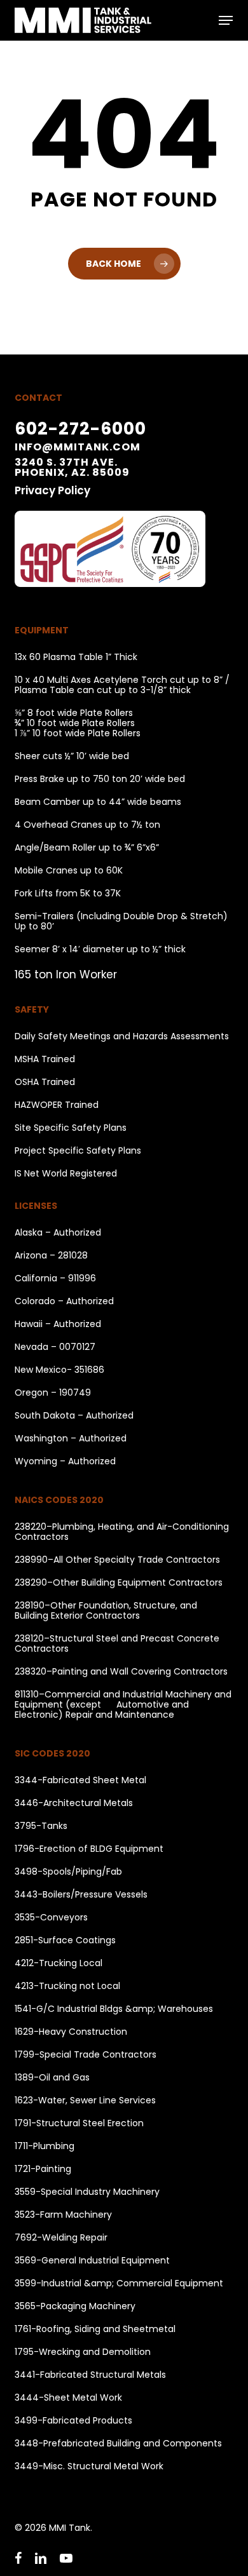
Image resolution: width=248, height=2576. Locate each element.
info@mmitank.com (78, 447)
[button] (226, 20)
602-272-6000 (80, 428)
